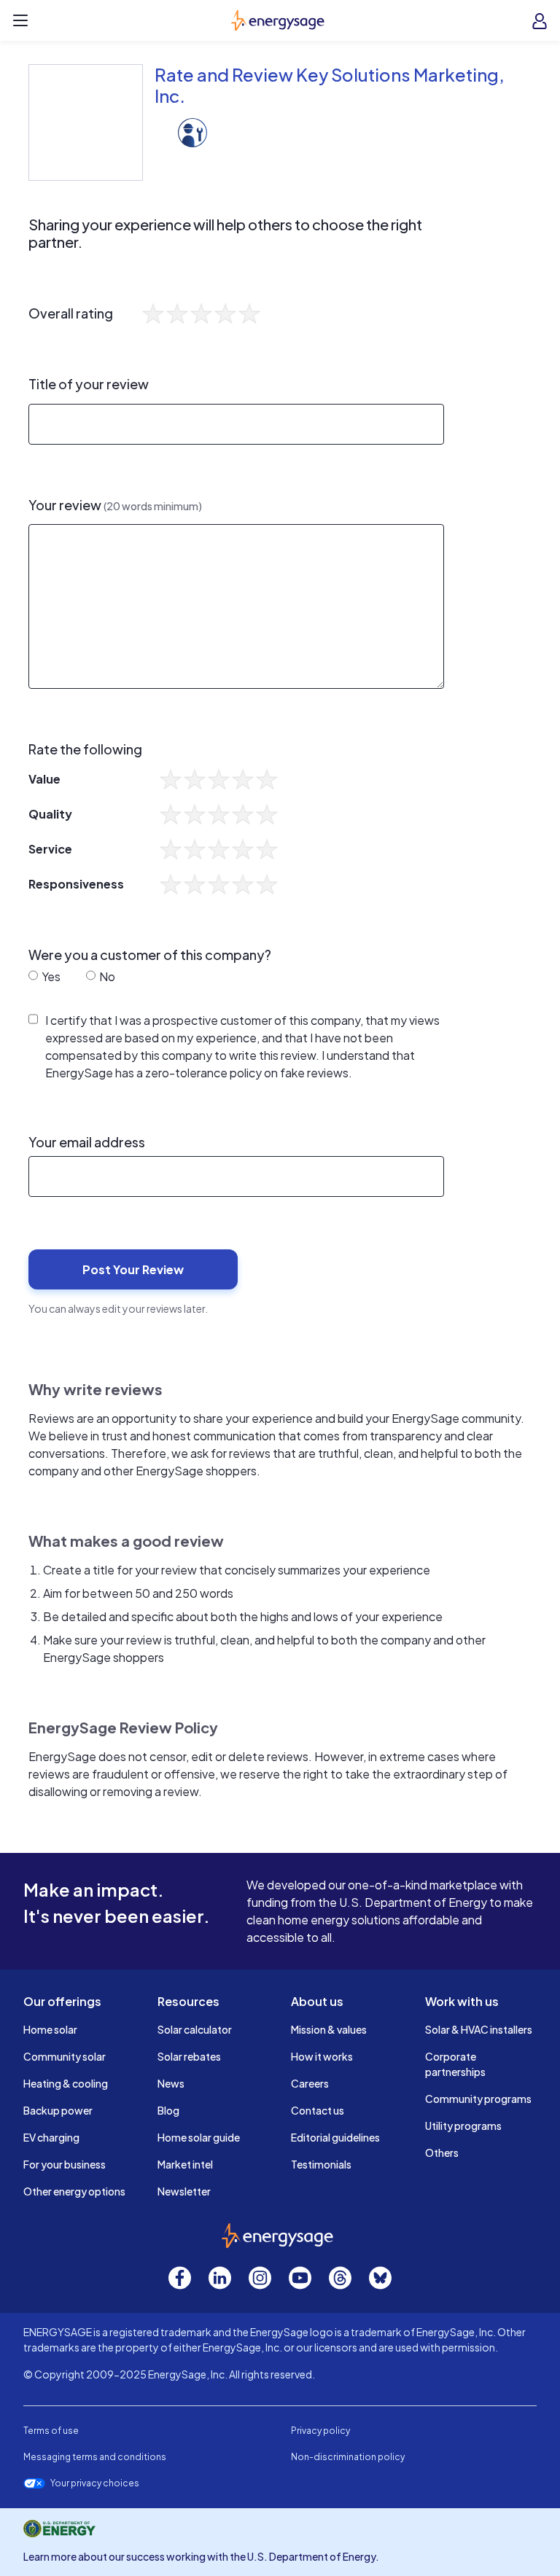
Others (442, 2152)
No (106, 976)
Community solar (65, 2056)
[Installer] (192, 131)
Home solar (50, 2029)
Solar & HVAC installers (479, 2029)
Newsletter (184, 2191)
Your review (115, 505)
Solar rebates (189, 2056)
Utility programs (463, 2126)
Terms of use (51, 2431)
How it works (322, 2056)
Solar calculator (195, 2029)
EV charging (51, 2137)
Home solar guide (199, 2137)
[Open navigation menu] (20, 20)
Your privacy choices (95, 2483)
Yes (50, 976)
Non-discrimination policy (348, 2457)
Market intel (185, 2164)
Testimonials (321, 2164)
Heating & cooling (66, 2083)
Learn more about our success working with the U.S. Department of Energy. (201, 2556)
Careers (310, 2083)
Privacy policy (320, 2431)
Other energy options (74, 2191)
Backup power (58, 2110)
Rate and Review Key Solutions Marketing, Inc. (330, 85)
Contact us (318, 2110)
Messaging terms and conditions (95, 2457)
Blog (168, 2110)
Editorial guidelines (335, 2137)
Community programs (478, 2099)
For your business (65, 2164)
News (171, 2083)
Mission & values (329, 2029)
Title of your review (89, 384)
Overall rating (71, 313)
